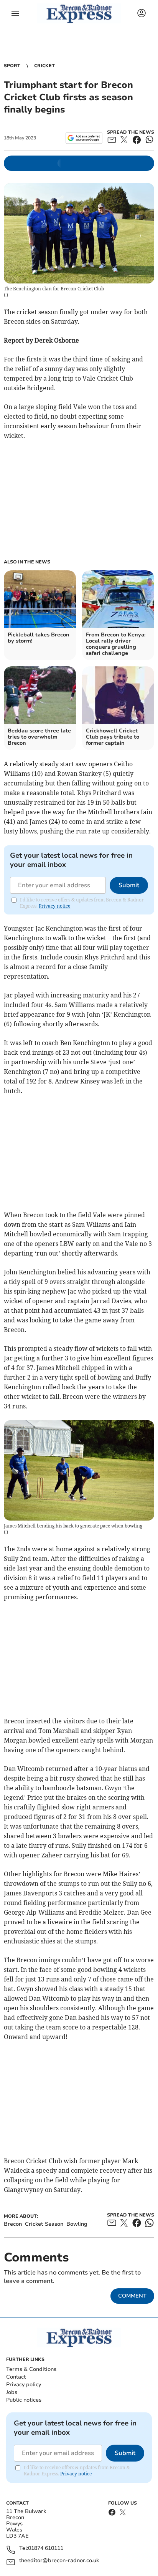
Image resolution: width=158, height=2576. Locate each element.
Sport (12, 66)
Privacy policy (24, 2385)
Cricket (44, 66)
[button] (15, 13)
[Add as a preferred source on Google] (84, 138)
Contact (16, 2377)
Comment (132, 2296)
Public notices (24, 2400)
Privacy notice (54, 906)
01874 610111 (46, 2549)
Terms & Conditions (31, 2369)
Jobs (12, 2392)
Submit (129, 885)
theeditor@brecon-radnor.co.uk (59, 2561)
